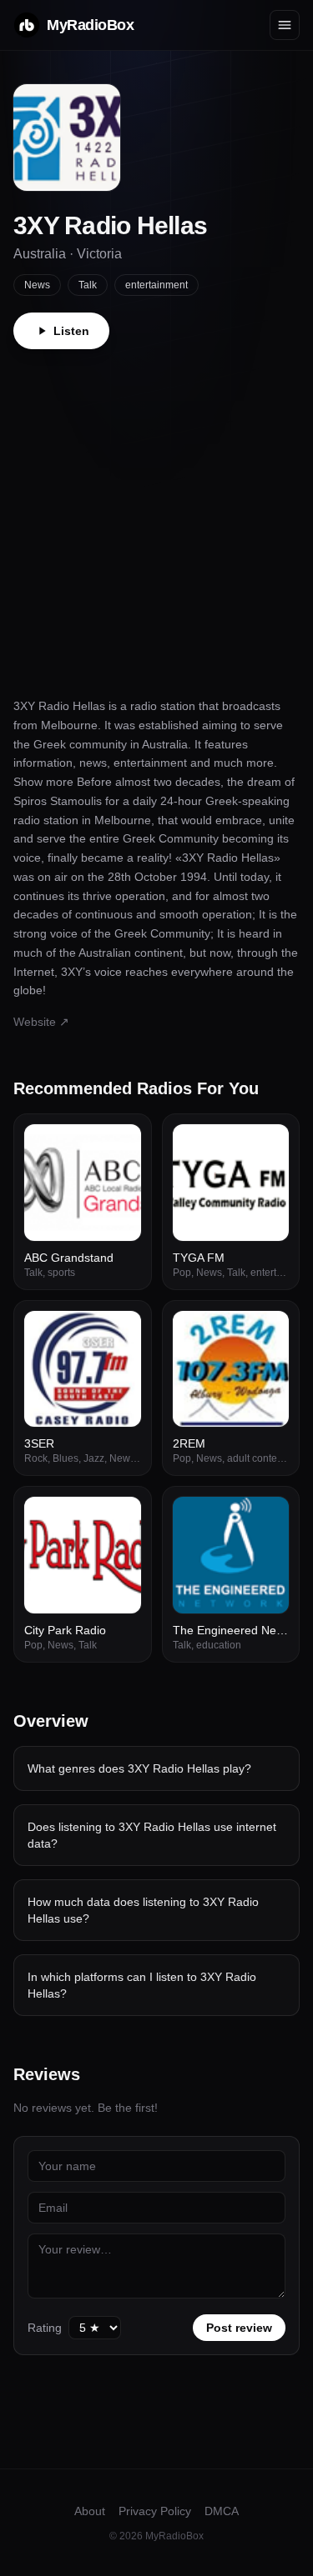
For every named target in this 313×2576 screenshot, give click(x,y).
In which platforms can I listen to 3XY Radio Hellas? (142, 1985)
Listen (71, 331)
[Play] (119, 1146)
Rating (45, 2328)
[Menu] (285, 25)
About (90, 2511)
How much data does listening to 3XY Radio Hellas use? (143, 1910)
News (37, 285)
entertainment (156, 285)
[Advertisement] (156, 514)
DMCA (222, 2511)
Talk (88, 285)
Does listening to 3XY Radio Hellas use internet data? (152, 1835)
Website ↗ (41, 1022)
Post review (239, 2328)
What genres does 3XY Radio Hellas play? (139, 1768)
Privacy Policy (155, 2511)
